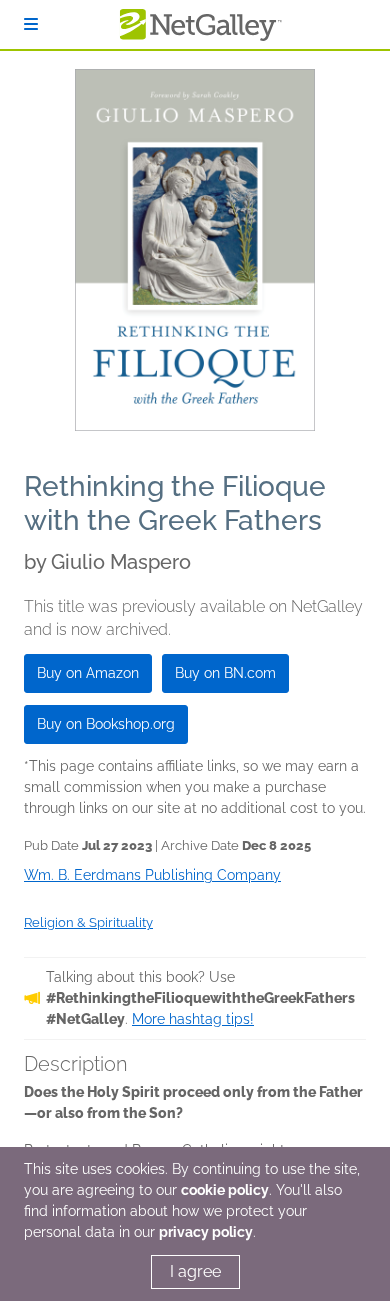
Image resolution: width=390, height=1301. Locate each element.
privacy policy (206, 1232)
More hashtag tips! (193, 1019)
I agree (195, 1271)
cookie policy (225, 1190)
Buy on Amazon (88, 673)
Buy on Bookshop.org (106, 724)
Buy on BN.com (225, 673)
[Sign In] (31, 24)
